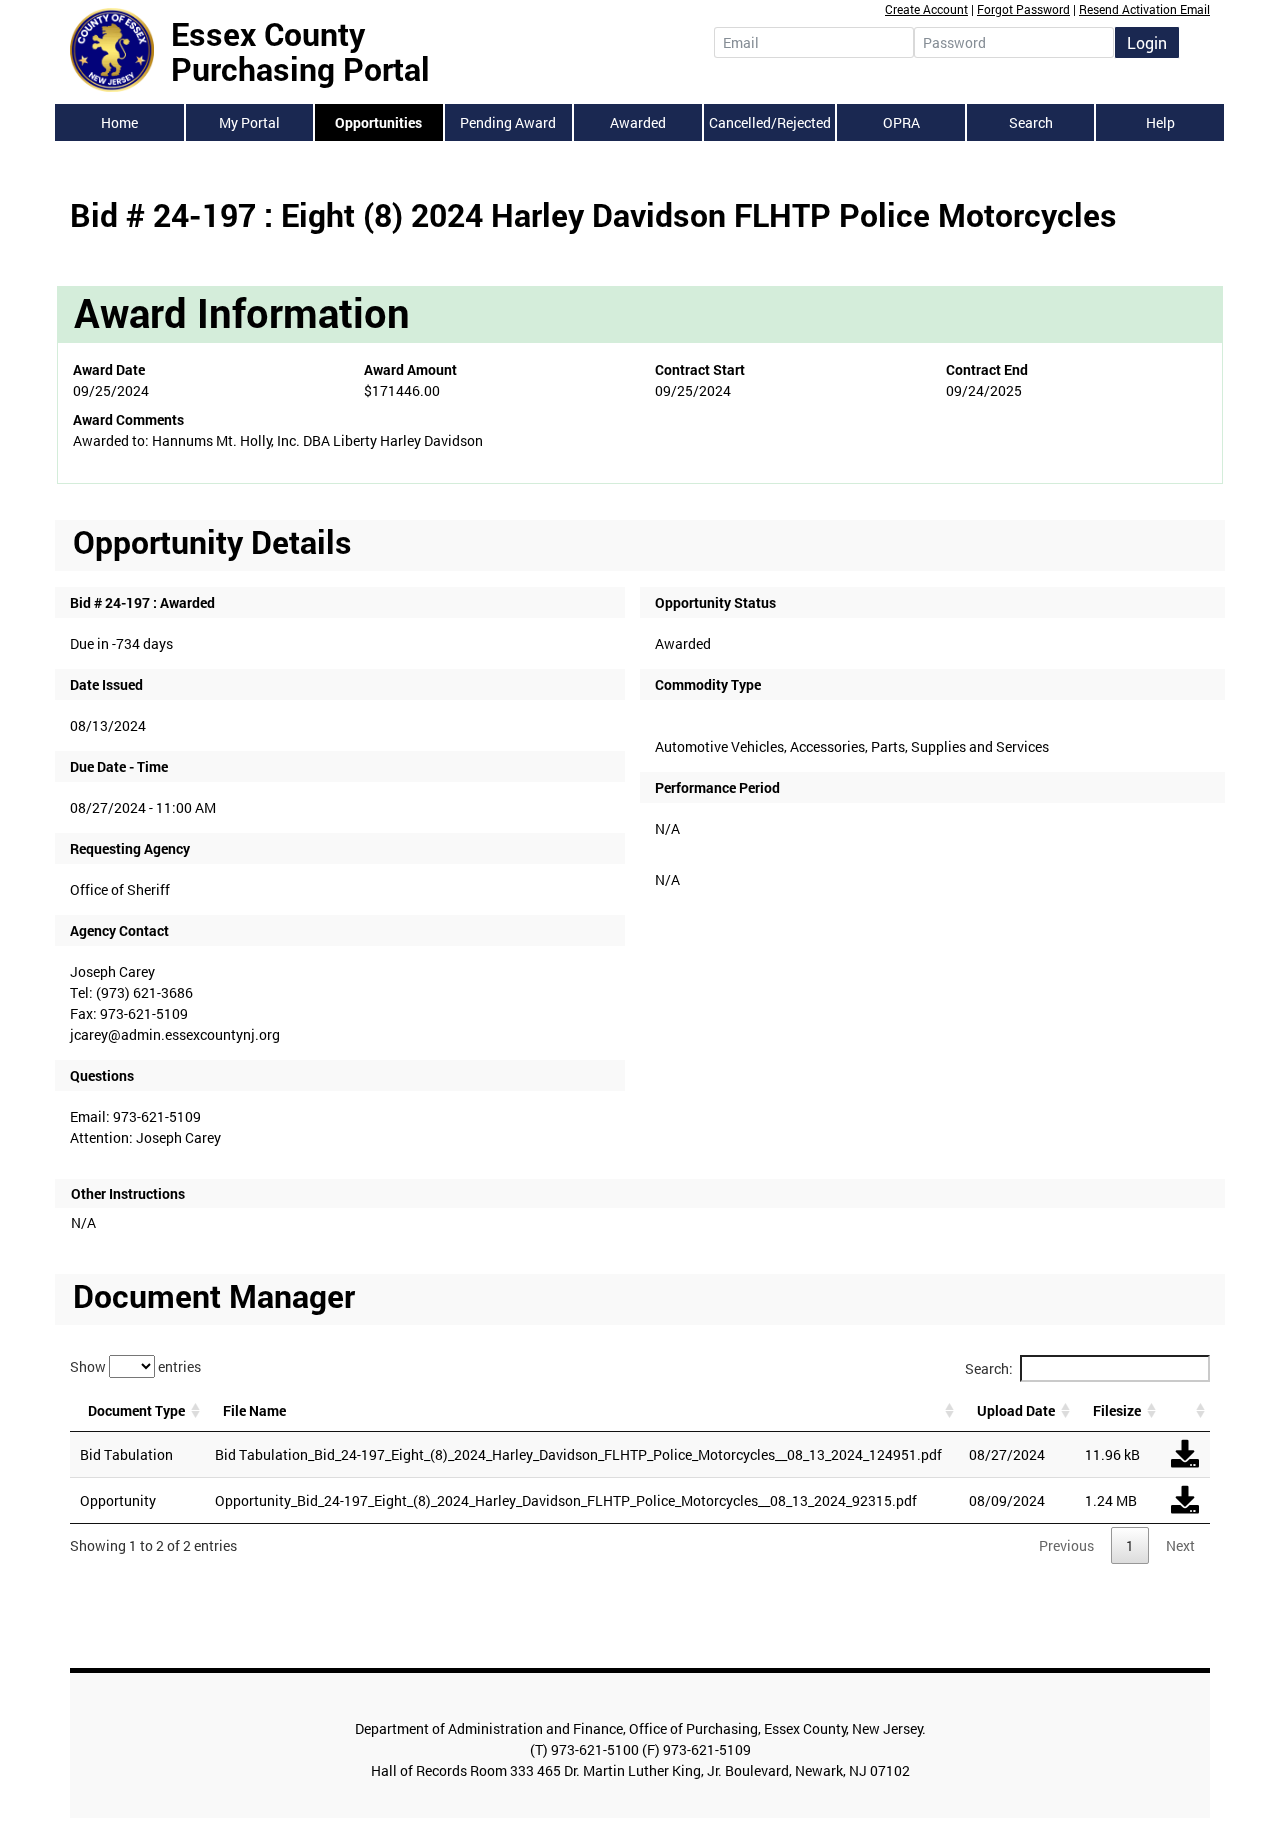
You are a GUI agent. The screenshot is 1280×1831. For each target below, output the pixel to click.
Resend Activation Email (1144, 9)
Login (1147, 42)
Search (1031, 122)
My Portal (249, 122)
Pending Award (508, 122)
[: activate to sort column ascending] (1185, 1411)
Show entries (135, 1365)
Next (1180, 1545)
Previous (1066, 1545)
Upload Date (1016, 1410)
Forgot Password (1023, 9)
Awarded (638, 122)
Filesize (1117, 1410)
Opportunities (378, 122)
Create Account (926, 9)
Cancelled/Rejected (770, 122)
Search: (989, 1368)
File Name (254, 1410)
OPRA (901, 122)
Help (1160, 122)
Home (119, 122)
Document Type (136, 1410)
